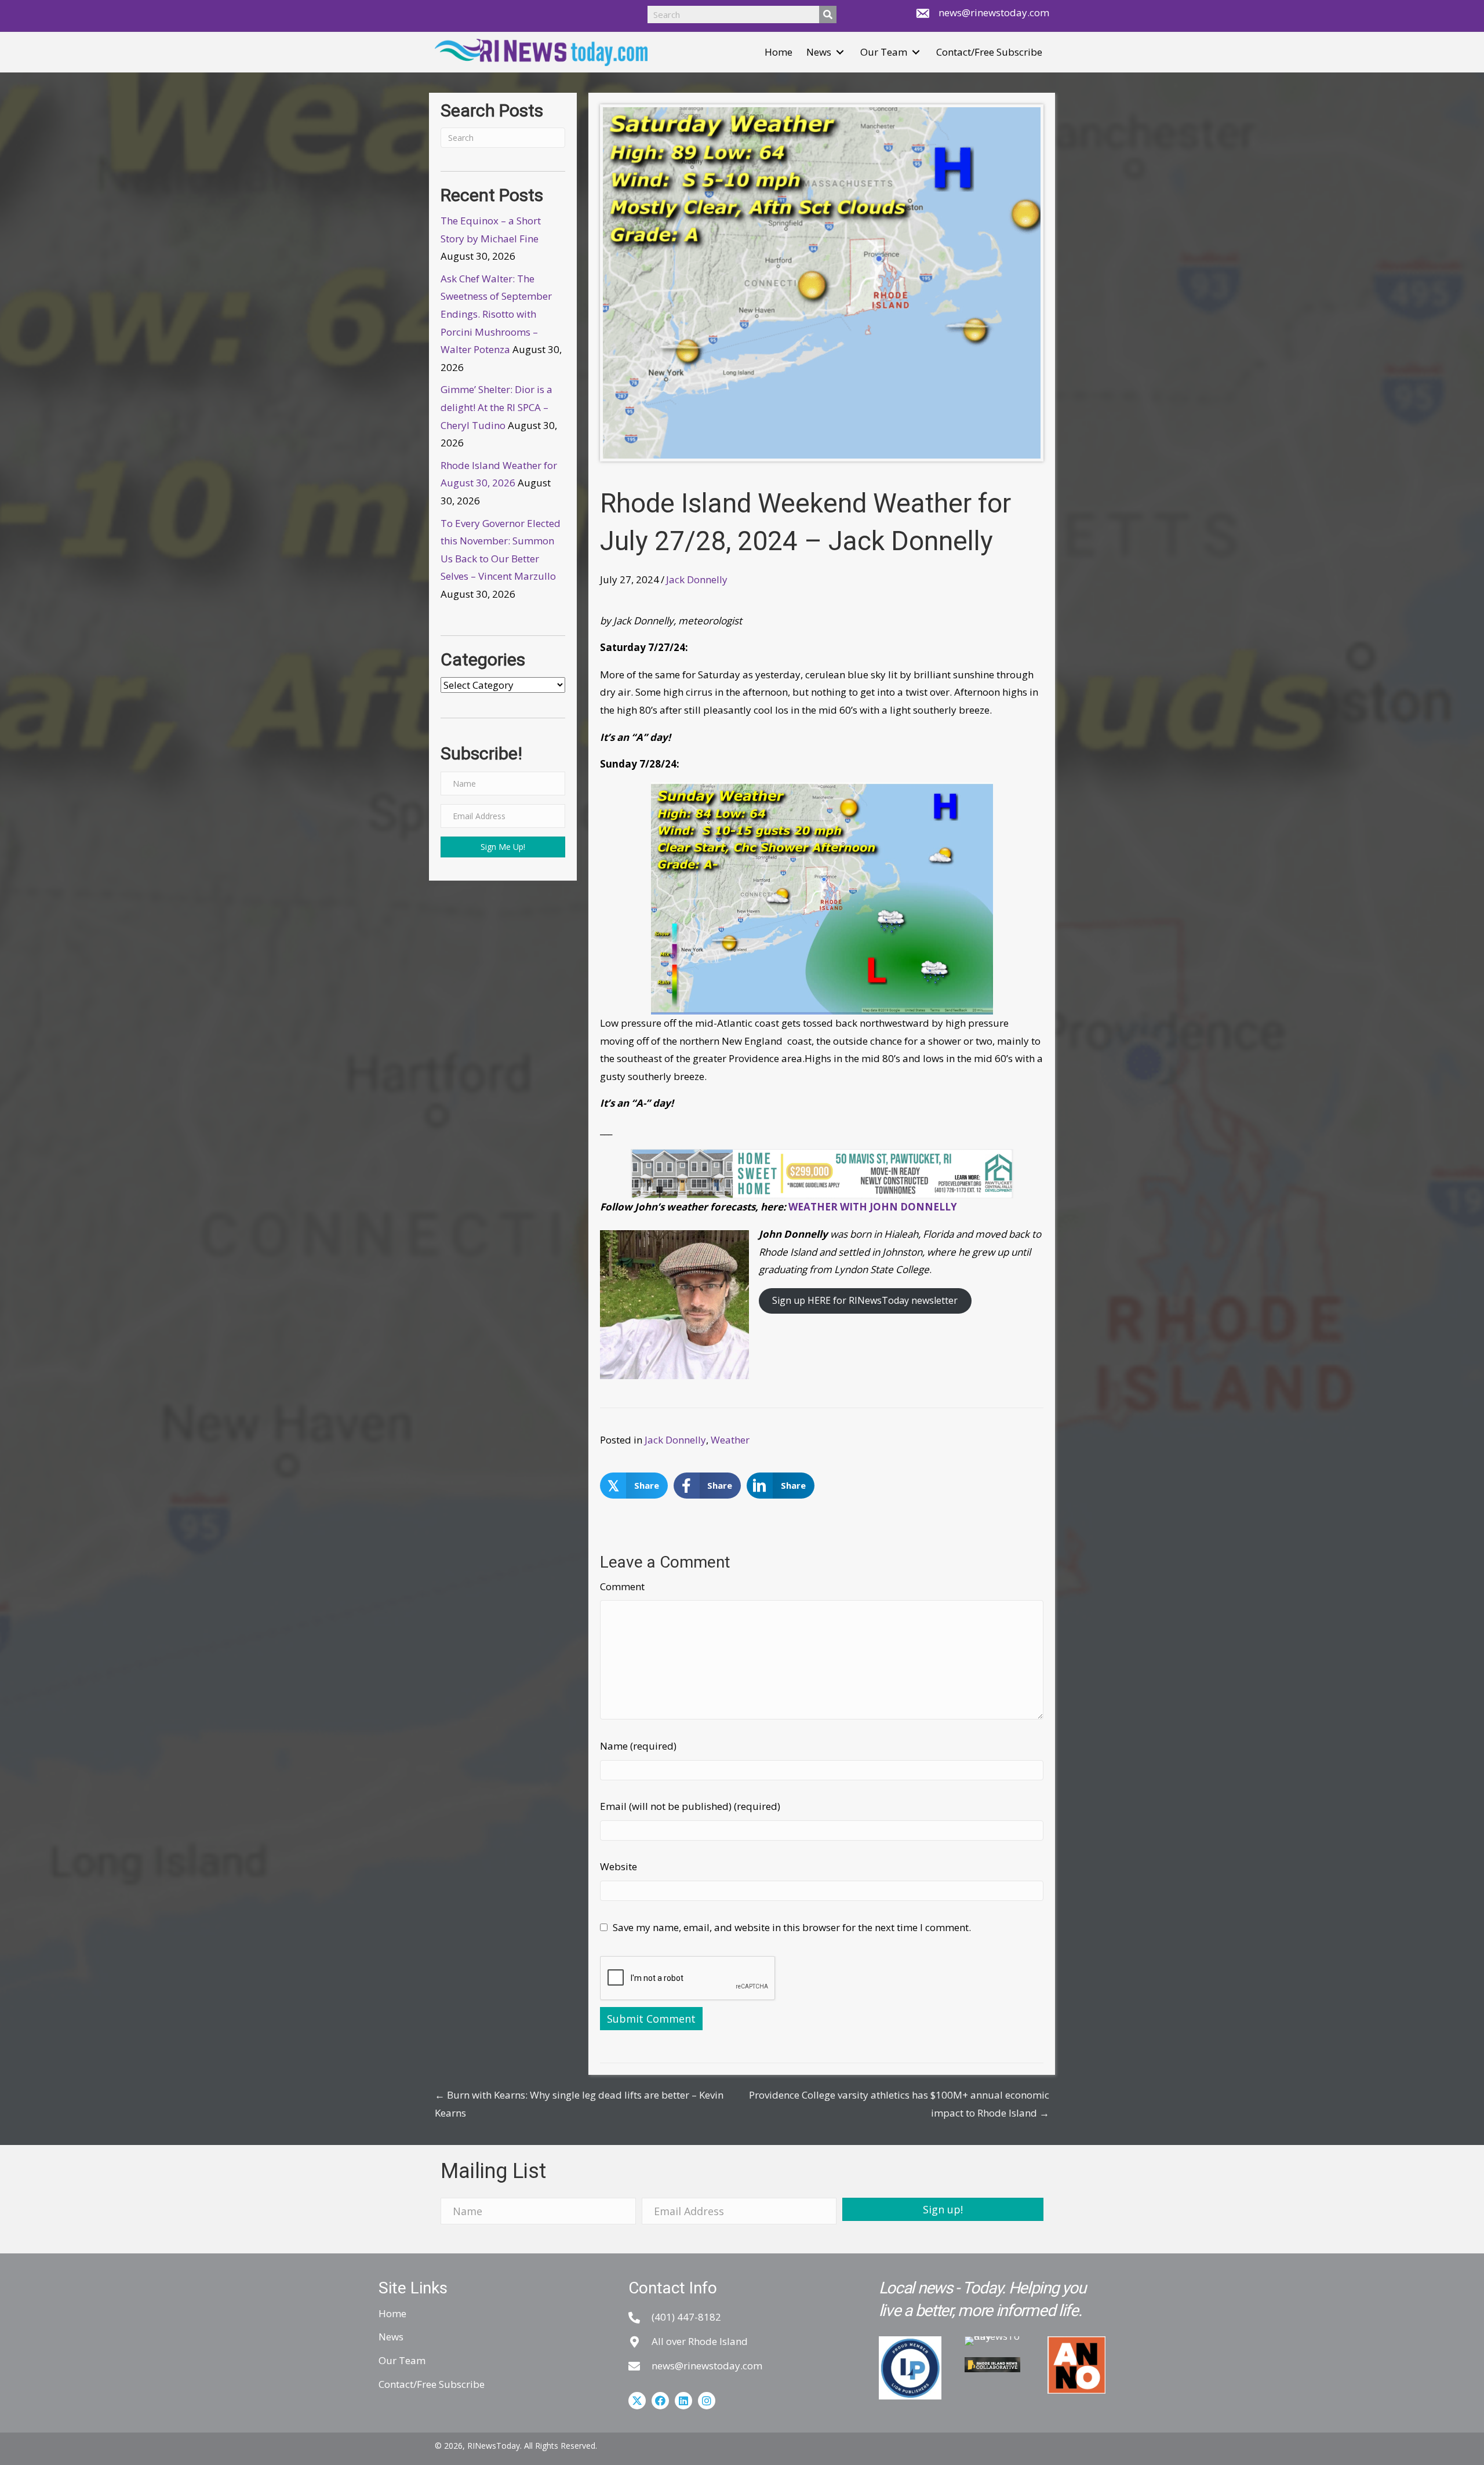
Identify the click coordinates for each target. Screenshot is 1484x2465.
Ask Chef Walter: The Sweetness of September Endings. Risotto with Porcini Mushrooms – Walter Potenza (496, 314)
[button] (840, 52)
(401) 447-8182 (686, 2317)
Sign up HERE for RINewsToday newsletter (865, 1300)
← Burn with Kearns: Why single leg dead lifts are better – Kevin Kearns (579, 2104)
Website (619, 1866)
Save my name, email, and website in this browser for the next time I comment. (792, 1927)
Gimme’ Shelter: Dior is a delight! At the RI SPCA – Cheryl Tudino (497, 407)
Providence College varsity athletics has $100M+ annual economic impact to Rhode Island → (899, 2104)
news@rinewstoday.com (994, 12)
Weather (730, 1440)
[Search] (828, 14)
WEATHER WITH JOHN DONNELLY (873, 1207)
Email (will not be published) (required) (690, 1806)
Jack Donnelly (697, 579)
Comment (622, 1586)
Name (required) (638, 1746)
